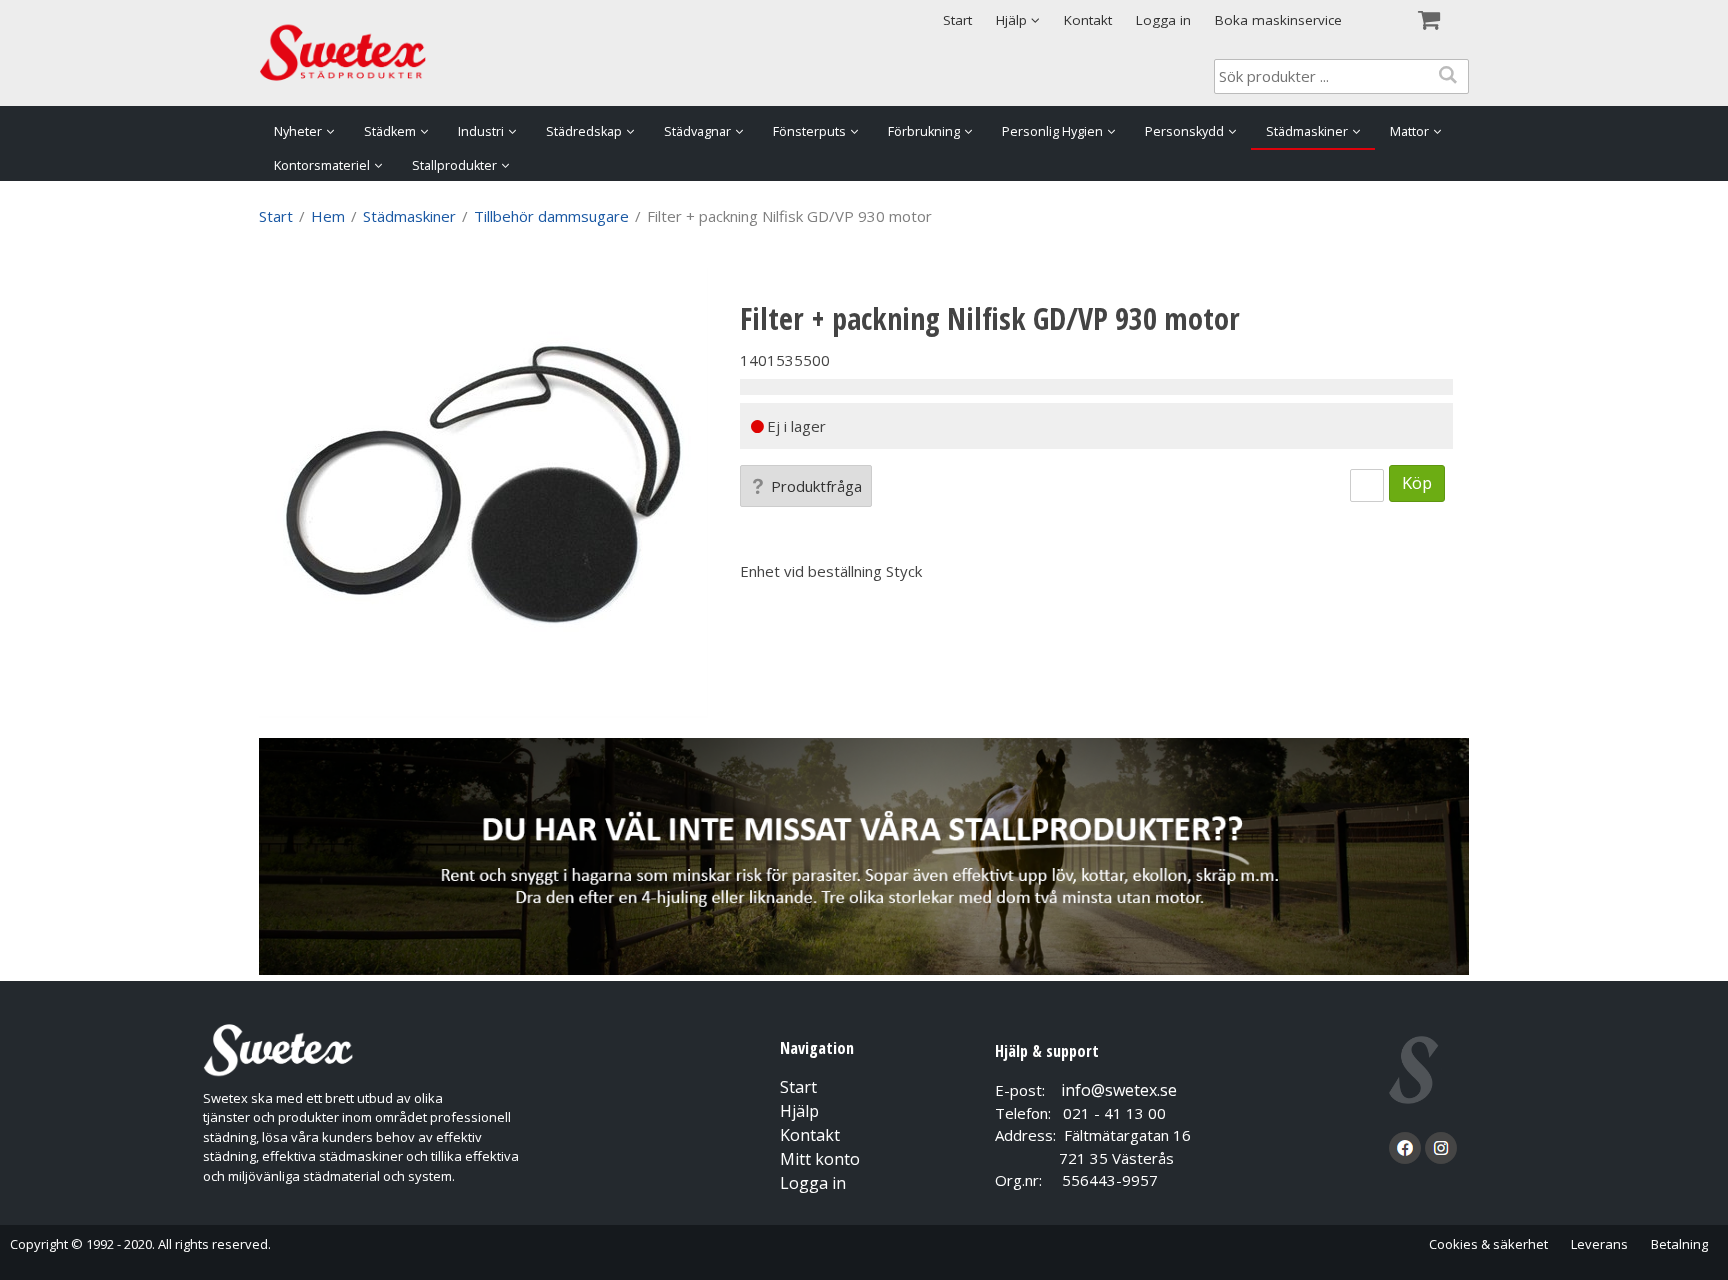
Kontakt (1088, 20)
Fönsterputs (809, 131)
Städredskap (584, 131)
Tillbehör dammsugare (551, 216)
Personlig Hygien (1052, 131)
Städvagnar (697, 131)
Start (957, 20)
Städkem (390, 131)
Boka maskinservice (1278, 20)
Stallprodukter (454, 165)
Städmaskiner (1307, 131)
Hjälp (799, 1111)
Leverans (1599, 1244)
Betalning (1679, 1244)
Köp (1417, 482)
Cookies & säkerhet (1488, 1244)
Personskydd (1184, 131)
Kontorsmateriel (322, 165)
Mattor (1409, 131)
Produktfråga (816, 486)
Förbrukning (924, 131)
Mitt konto (820, 1159)
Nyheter (298, 131)
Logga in (1163, 20)
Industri (481, 131)
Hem (328, 216)
